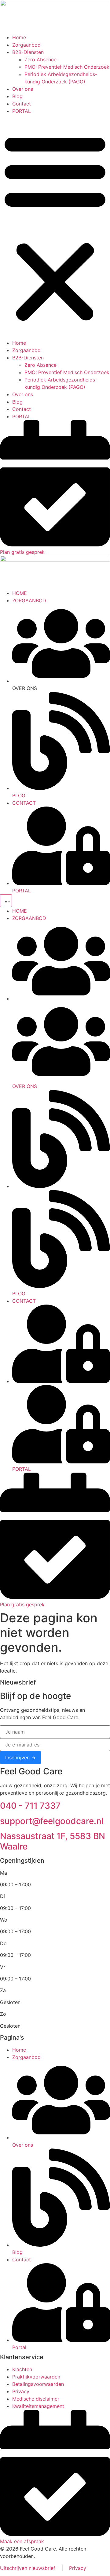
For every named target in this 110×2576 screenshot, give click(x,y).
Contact (22, 104)
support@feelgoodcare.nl (52, 1821)
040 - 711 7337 (30, 1806)
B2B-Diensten (28, 52)
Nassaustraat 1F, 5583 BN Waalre (53, 1841)
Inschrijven (17, 1758)
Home (19, 37)
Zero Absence (40, 59)
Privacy (78, 2568)
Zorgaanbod (26, 45)
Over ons (23, 89)
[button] (55, 227)
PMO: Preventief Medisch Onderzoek (67, 67)
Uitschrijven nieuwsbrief (28, 2568)
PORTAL (22, 111)
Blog (17, 96)
